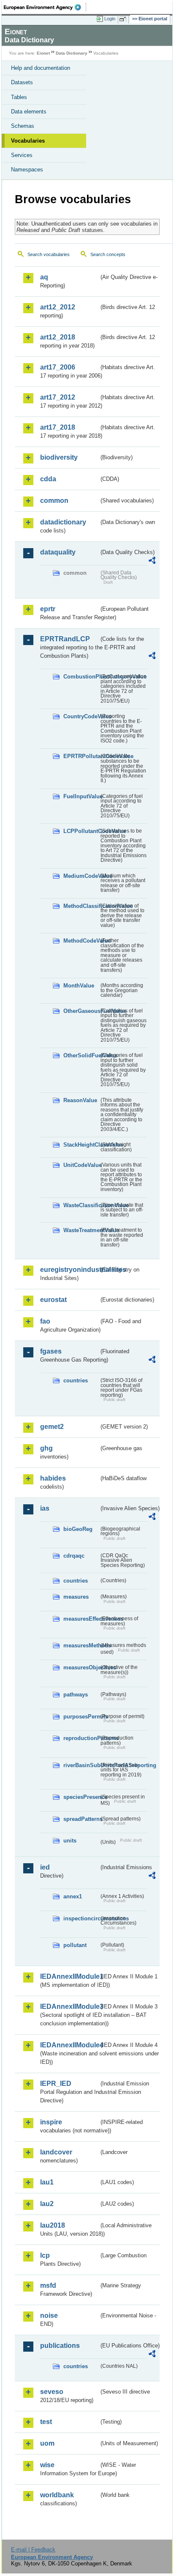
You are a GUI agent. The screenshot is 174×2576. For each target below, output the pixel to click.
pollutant (75, 1945)
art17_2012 (58, 397)
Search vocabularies (49, 254)
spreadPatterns (81, 1819)
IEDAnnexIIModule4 (69, 2045)
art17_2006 (58, 367)
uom (47, 2443)
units (70, 1841)
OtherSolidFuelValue (81, 1055)
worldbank (57, 2495)
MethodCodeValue (81, 941)
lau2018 (53, 2225)
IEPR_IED (56, 2084)
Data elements (29, 112)
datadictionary (63, 522)
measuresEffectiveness (81, 1619)
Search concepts (108, 254)
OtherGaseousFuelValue (81, 1011)
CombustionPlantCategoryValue (81, 677)
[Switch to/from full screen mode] (124, 19)
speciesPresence (81, 1797)
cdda (48, 479)
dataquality (58, 552)
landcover (56, 2152)
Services (22, 155)
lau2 (47, 2204)
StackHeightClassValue (81, 1145)
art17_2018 (58, 427)
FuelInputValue (81, 796)
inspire (51, 2122)
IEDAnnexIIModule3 (69, 2006)
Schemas (23, 126)
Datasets (22, 82)
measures (76, 1597)
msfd (48, 2285)
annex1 (73, 1896)
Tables (19, 97)
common (54, 501)
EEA (45, 7)
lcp (45, 2255)
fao (45, 1321)
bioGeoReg (78, 1529)
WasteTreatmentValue (81, 1230)
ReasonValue (80, 1100)
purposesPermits (81, 1717)
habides (53, 1478)
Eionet (43, 53)
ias (45, 1508)
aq (44, 277)
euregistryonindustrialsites (69, 1270)
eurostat (53, 1300)
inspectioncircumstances (81, 1918)
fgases (51, 1351)
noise (49, 2315)
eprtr (48, 609)
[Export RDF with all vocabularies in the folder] (152, 561)
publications (60, 2346)
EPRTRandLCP (65, 639)
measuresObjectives (81, 1667)
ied (45, 1867)
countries (76, 1380)
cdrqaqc (74, 1556)
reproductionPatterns (81, 1738)
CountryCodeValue (81, 716)
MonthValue (79, 986)
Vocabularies (28, 141)
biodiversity (59, 457)
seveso (52, 2392)
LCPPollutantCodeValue (81, 831)
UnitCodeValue (81, 1165)
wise (47, 2465)
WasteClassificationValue (81, 1205)
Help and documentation (41, 68)
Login (110, 19)
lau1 (47, 2182)
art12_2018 (58, 337)
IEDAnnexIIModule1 (69, 1976)
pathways (76, 1695)
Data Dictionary (72, 53)
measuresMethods (81, 1645)
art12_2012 (58, 307)
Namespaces (27, 170)
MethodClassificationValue (81, 906)
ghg (46, 1448)
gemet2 (52, 1427)
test (46, 2422)
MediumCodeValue (81, 876)
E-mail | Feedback (33, 2550)
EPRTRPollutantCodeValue (81, 756)
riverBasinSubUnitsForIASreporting (81, 1765)
